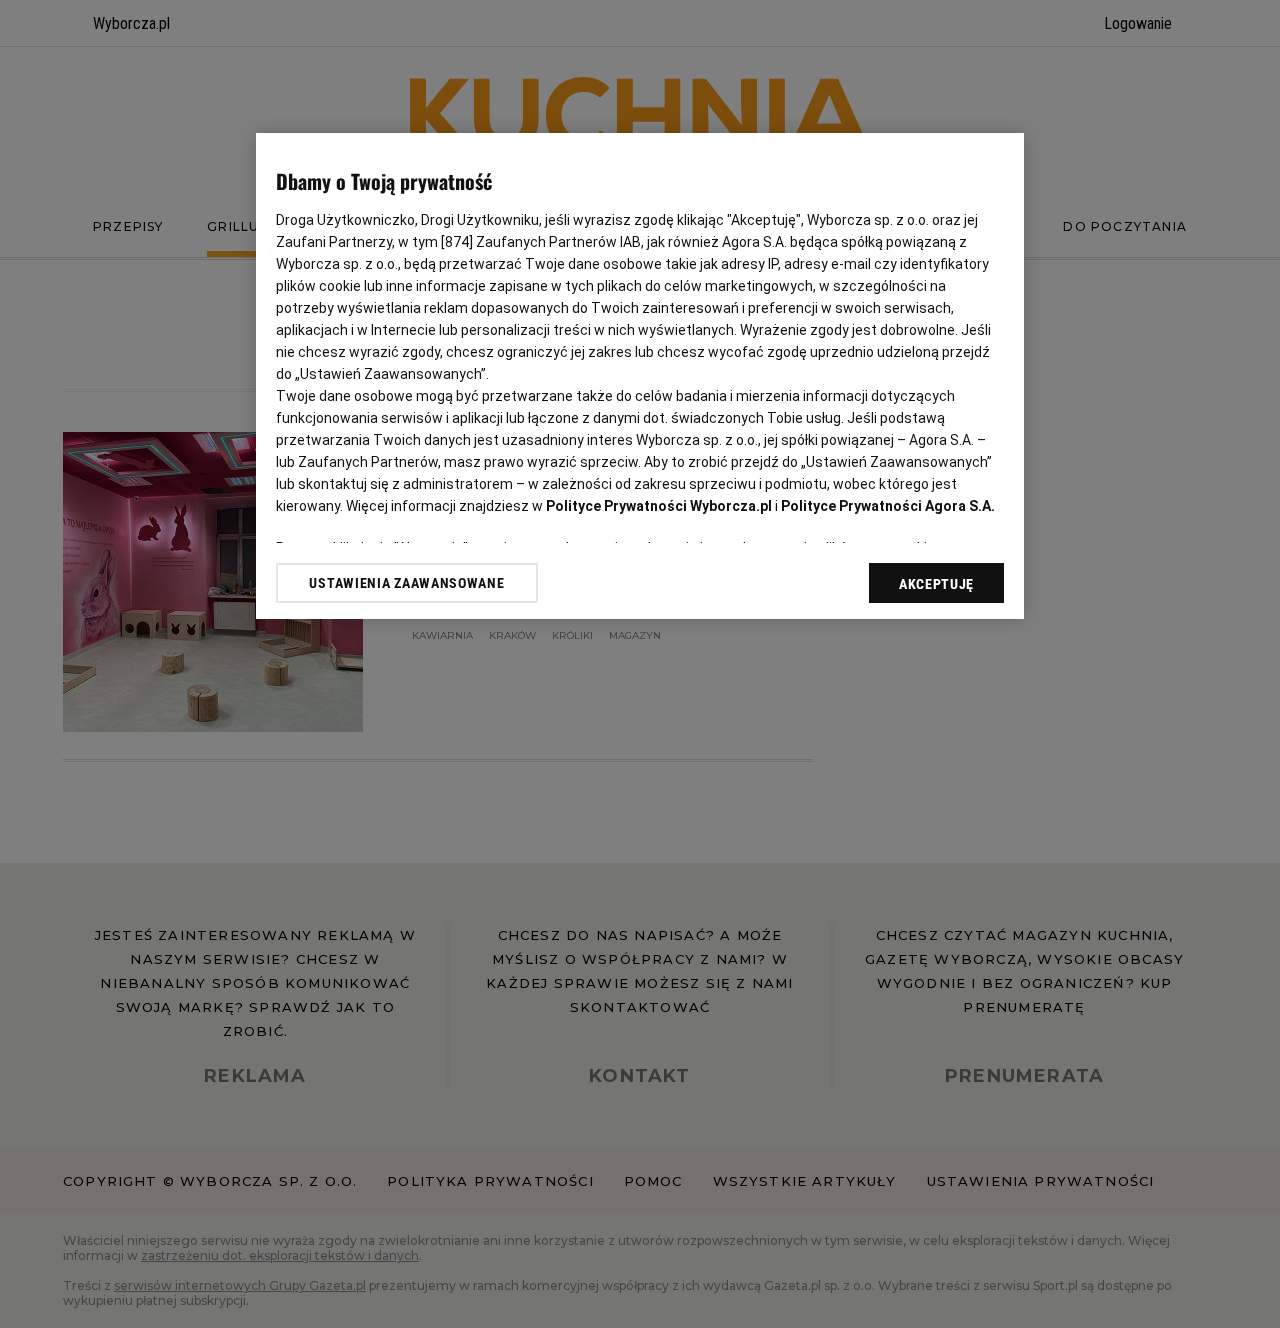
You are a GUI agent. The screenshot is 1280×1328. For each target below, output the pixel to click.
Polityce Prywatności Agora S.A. (888, 506)
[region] (640, 376)
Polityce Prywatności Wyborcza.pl (659, 506)
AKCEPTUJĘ (936, 584)
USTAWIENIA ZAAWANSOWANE (406, 583)
